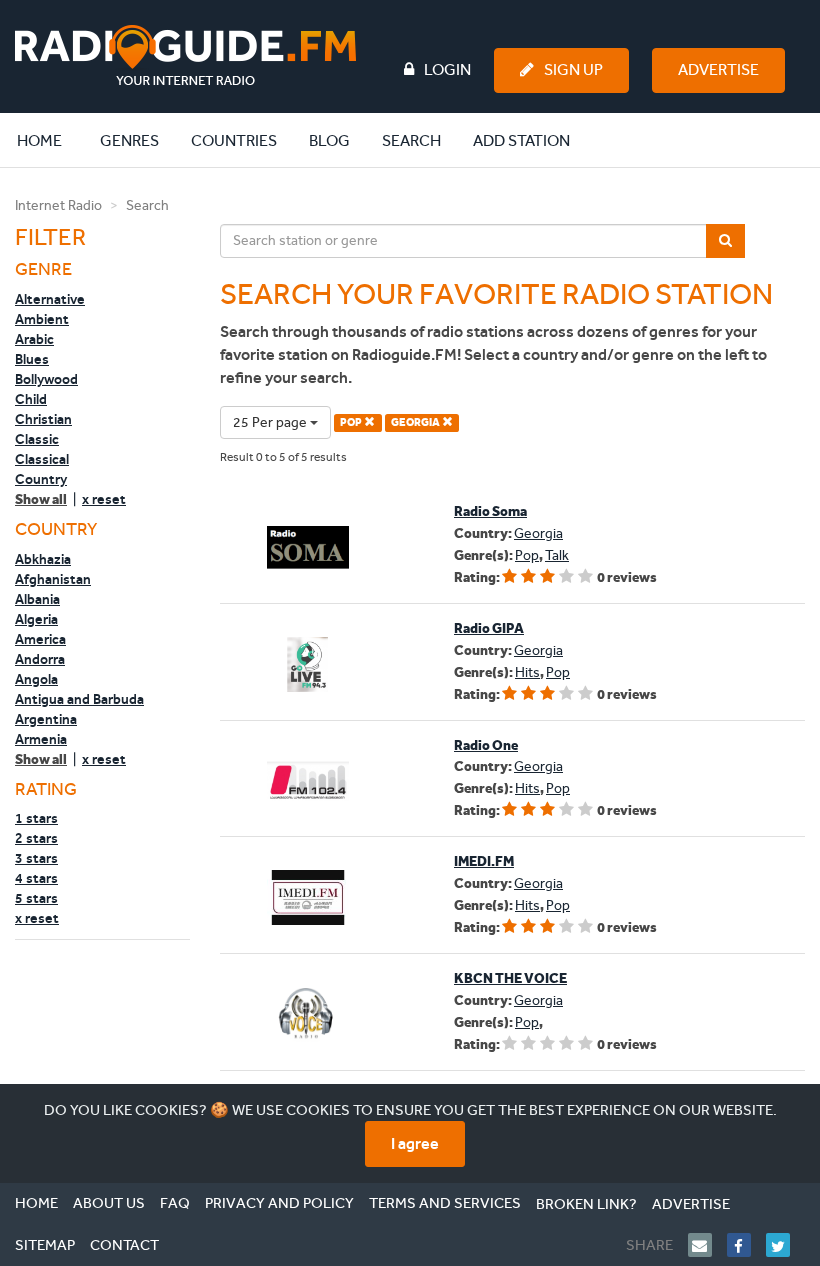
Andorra (40, 659)
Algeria (36, 619)
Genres (129, 140)
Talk (557, 555)
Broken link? (586, 1204)
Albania (37, 599)
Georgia (538, 533)
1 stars (36, 818)
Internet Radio (58, 205)
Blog (329, 140)
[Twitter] (785, 1245)
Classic (37, 439)
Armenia (41, 739)
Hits (527, 672)
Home (50, 140)
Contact (124, 1245)
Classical (42, 459)
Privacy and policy (279, 1203)
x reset (104, 499)
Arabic (34, 339)
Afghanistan (53, 579)
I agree (415, 1143)
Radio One (486, 745)
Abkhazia (43, 559)
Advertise (718, 69)
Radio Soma (490, 511)
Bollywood (46, 379)
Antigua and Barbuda (79, 699)
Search (411, 140)
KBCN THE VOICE (510, 978)
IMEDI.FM (484, 861)
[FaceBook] (746, 1245)
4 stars (36, 878)
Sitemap (45, 1245)
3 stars (36, 858)
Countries (234, 140)
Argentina (46, 719)
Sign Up (573, 69)
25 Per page (271, 422)
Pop (527, 555)
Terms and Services (445, 1203)
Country (41, 479)
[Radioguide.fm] (185, 55)
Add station (521, 140)
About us (109, 1203)
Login (447, 69)
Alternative (50, 299)
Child (31, 399)
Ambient (42, 319)
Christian (43, 419)
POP (352, 422)
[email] (707, 1245)
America (40, 639)
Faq (175, 1203)
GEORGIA (416, 422)
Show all (41, 499)
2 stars (36, 838)
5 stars (36, 898)
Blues (32, 359)
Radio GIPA (489, 628)
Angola (36, 679)
